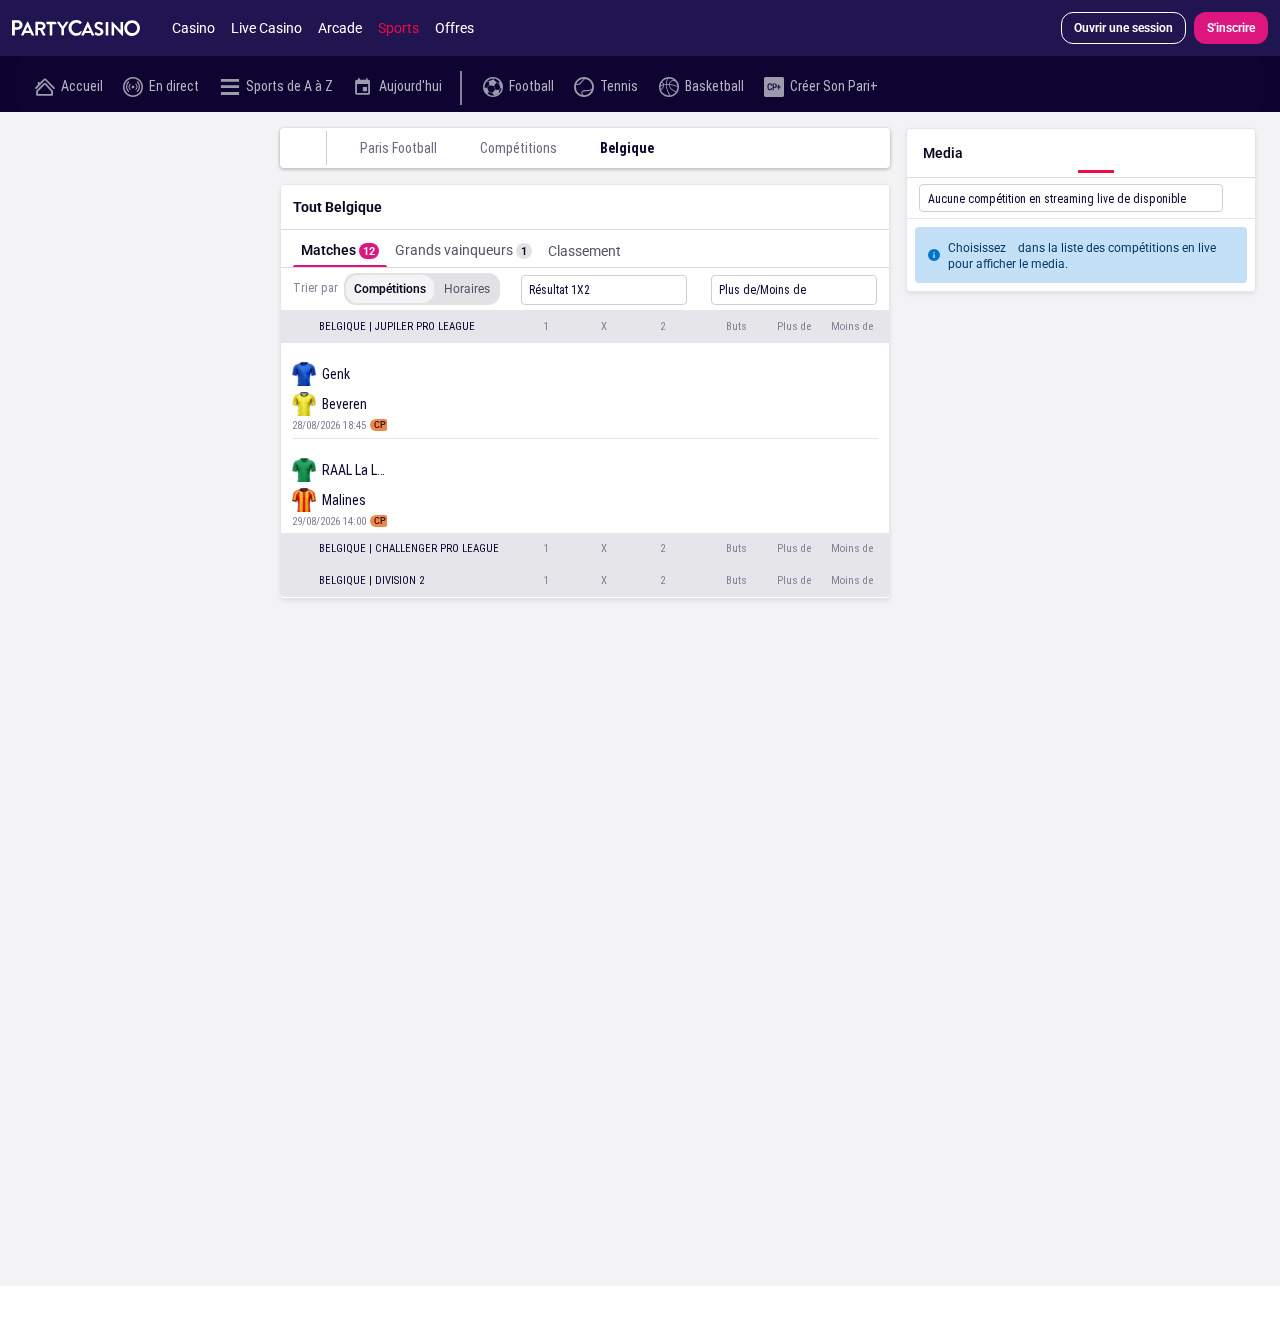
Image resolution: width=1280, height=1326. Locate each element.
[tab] (340, 248)
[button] (585, 327)
